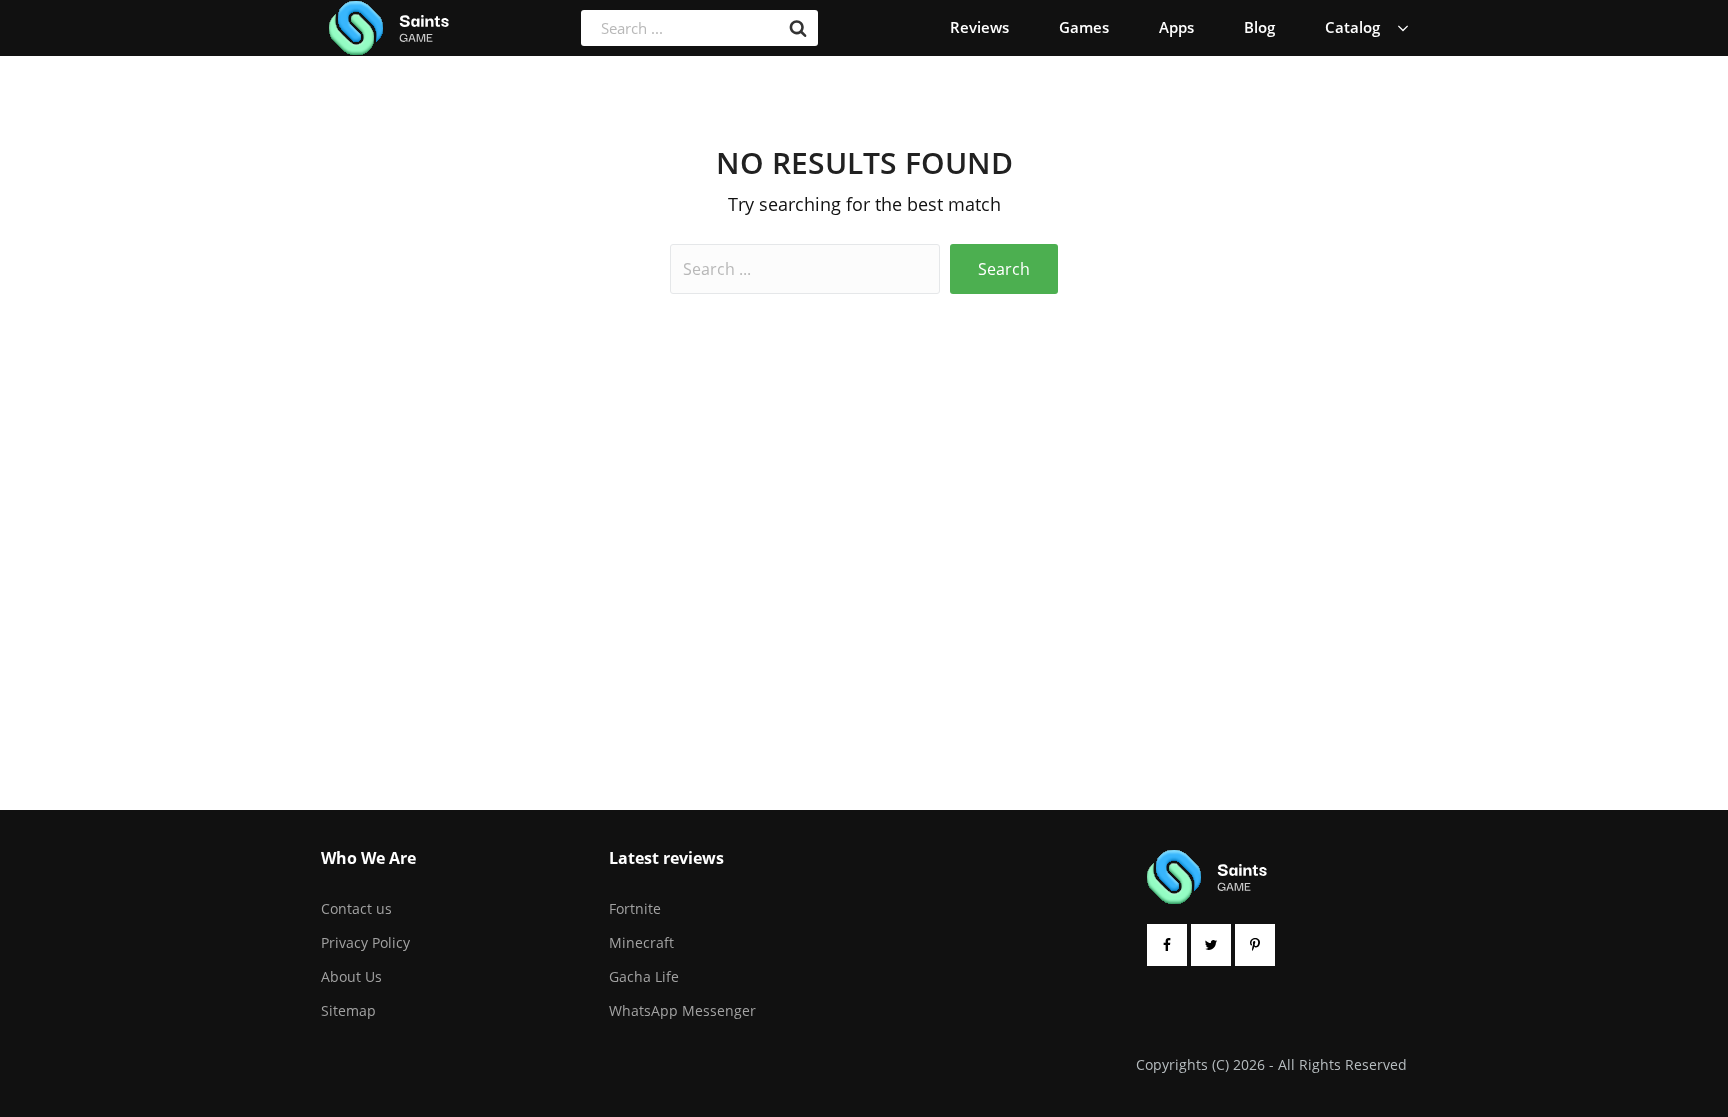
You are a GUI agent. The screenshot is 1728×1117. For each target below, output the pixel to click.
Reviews (979, 27)
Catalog (1352, 27)
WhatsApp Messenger (682, 1010)
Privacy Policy (365, 942)
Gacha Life (644, 976)
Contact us (356, 908)
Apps (1176, 27)
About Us (351, 976)
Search (1004, 269)
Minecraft (641, 942)
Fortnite (635, 908)
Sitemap (348, 1010)
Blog (1259, 27)
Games (1084, 27)
